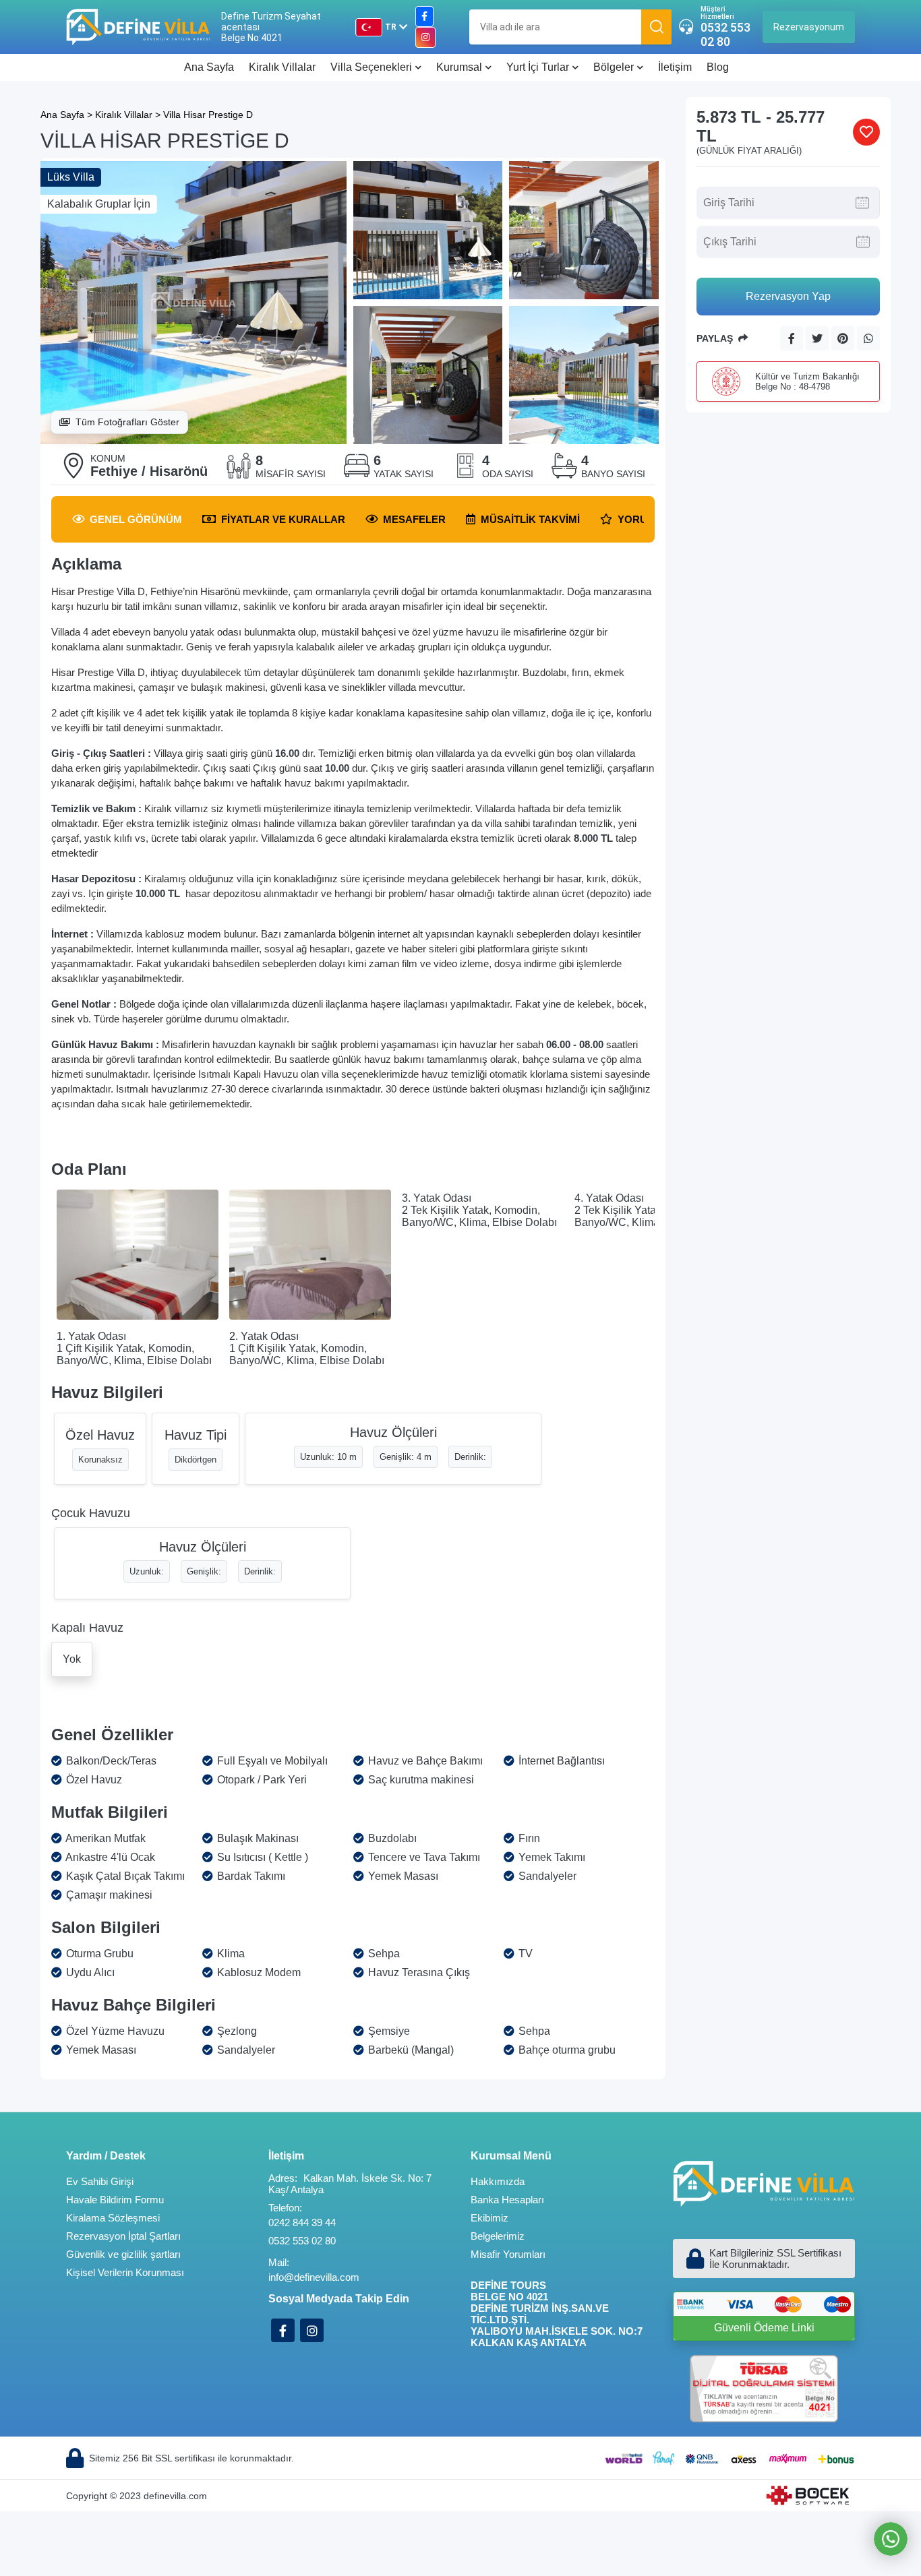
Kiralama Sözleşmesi (113, 2218)
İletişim (675, 67)
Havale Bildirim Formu (115, 2200)
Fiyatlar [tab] (283, 519)
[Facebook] (283, 2330)
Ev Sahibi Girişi (100, 2181)
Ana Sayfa (209, 67)
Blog (718, 67)
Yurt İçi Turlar (538, 67)
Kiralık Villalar (282, 67)
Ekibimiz (489, 2218)
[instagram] (425, 37)
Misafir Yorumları (508, 2254)
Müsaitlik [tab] (530, 519)
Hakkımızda (498, 2181)
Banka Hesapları (507, 2200)
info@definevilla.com (314, 2277)
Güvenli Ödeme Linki (764, 2328)
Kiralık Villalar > (128, 115)
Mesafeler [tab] (414, 519)
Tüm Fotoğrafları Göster (127, 422)
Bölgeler (614, 67)
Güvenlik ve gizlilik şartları (123, 2254)
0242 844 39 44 (302, 2222)
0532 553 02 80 (725, 34)
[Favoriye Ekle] (866, 132)
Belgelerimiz (498, 2236)
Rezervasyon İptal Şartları (123, 2236)
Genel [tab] (136, 519)
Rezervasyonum (809, 27)
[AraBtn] (656, 27)
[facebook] (424, 17)
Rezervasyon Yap (788, 296)
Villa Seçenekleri (371, 67)
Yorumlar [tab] (647, 519)
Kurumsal (459, 67)
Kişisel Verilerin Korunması (125, 2272)
